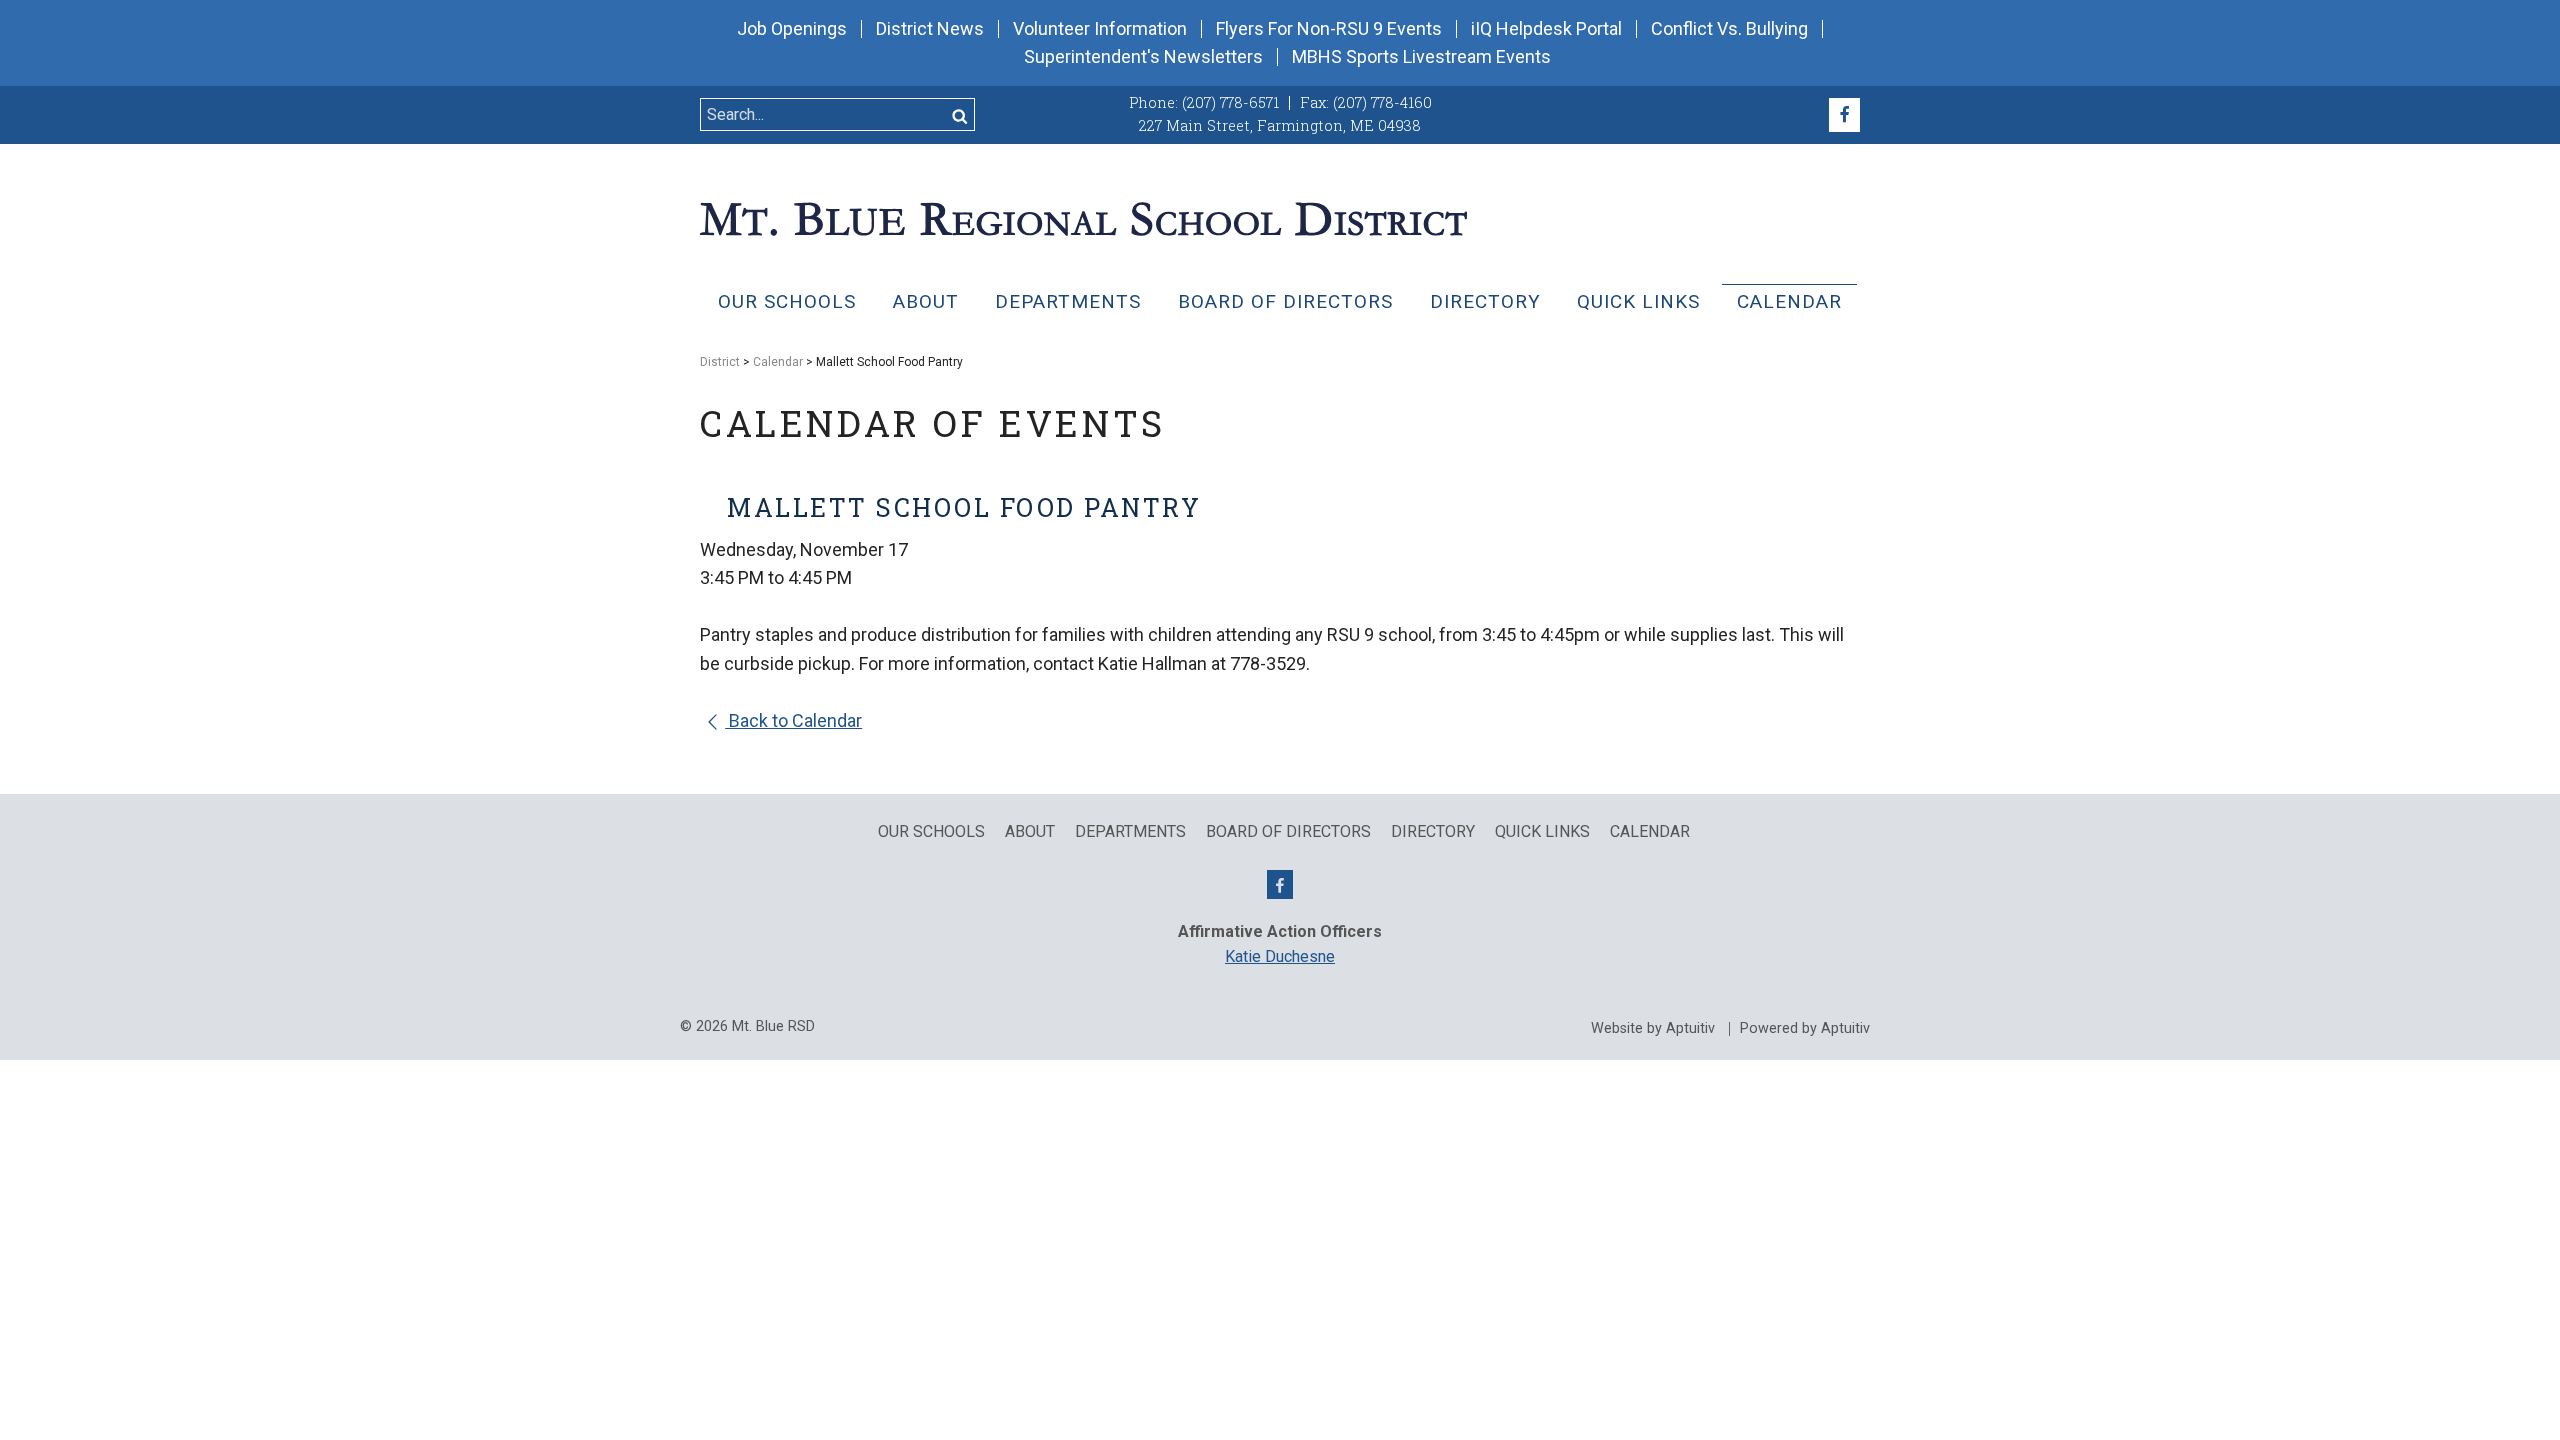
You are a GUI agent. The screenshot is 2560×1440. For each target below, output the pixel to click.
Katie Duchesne (1280, 956)
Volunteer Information (1100, 29)
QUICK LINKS (1638, 301)
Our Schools (787, 301)
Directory (1485, 301)
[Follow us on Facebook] (1844, 115)
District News (930, 29)
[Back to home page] (1083, 216)
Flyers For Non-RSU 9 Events (1329, 29)
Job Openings (792, 29)
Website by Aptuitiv (1653, 1029)
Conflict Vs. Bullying (1729, 29)
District (720, 362)
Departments (1068, 301)
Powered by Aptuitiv (1805, 1029)
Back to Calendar (793, 720)
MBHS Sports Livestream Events (1421, 57)
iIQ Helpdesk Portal (1546, 29)
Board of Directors (1285, 301)
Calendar (1789, 301)
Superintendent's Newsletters (1143, 57)
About (926, 301)
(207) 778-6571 (1230, 102)
